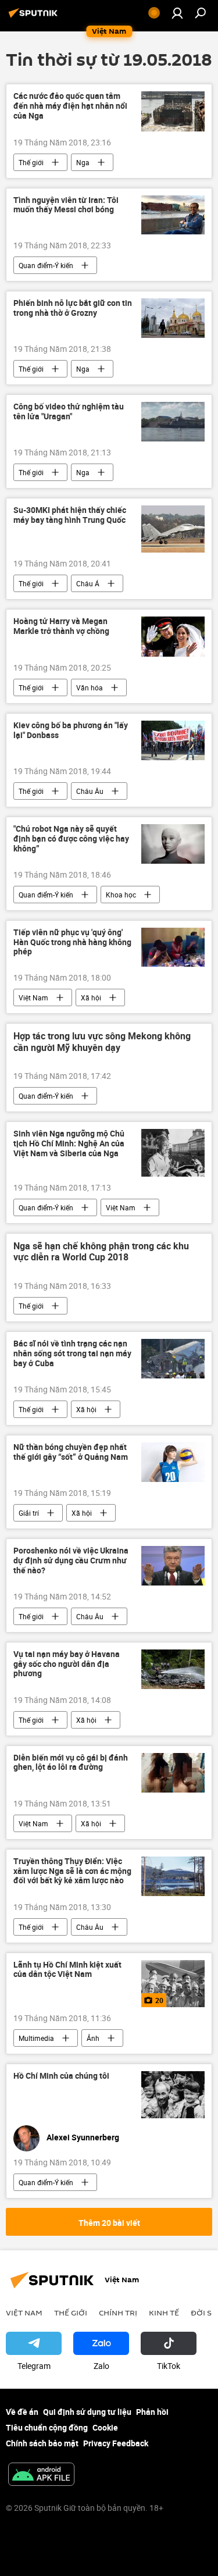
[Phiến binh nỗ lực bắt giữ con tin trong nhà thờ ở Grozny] (173, 318)
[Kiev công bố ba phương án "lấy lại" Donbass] (173, 740)
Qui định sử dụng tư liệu (87, 2412)
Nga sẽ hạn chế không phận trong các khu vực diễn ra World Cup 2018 (101, 1252)
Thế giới (31, 162)
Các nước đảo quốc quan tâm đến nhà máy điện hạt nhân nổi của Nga (70, 106)
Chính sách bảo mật (42, 2443)
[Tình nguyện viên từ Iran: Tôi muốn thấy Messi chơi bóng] (173, 215)
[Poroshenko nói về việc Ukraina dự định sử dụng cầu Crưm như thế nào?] (173, 1566)
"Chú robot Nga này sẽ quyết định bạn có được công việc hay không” (71, 839)
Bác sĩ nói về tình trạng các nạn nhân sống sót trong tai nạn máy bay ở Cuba (72, 1354)
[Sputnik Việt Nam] (35, 17)
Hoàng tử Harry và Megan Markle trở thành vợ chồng (61, 626)
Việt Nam (33, 997)
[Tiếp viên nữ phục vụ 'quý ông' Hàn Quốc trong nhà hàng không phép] (173, 947)
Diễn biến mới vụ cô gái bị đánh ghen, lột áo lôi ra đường (71, 1763)
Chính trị (118, 2313)
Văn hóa (90, 687)
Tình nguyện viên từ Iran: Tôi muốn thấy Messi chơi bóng (66, 205)
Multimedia (36, 2038)
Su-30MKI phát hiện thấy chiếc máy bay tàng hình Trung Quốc (70, 515)
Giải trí (29, 1513)
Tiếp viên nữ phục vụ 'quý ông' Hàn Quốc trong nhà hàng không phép (72, 943)
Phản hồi (152, 2412)
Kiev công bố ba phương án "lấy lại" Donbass (71, 731)
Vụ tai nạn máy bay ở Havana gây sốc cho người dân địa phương (67, 1664)
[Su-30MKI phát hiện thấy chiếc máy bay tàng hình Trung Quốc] (173, 529)
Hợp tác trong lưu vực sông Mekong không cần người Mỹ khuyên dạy (102, 1042)
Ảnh (93, 2038)
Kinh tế (164, 2313)
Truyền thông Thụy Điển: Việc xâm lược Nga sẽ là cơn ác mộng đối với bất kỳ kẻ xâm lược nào (72, 1871)
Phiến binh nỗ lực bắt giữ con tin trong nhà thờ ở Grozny (73, 308)
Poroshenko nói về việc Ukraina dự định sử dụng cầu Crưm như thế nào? (71, 1561)
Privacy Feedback (116, 2443)
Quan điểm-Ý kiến (46, 265)
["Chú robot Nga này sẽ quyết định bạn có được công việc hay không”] (173, 844)
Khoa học (121, 895)
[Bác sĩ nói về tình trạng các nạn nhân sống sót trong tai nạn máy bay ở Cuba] (173, 1359)
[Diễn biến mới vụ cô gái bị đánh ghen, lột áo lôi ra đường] (173, 1773)
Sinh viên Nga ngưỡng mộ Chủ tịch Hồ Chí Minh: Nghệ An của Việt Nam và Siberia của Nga (69, 1144)
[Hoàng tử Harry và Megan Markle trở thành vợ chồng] (173, 636)
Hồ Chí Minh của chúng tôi (61, 2076)
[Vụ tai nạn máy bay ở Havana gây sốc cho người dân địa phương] (173, 1669)
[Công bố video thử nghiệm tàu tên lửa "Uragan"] (173, 422)
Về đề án (22, 2412)
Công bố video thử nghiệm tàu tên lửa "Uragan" (69, 412)
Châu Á (88, 583)
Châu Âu (90, 791)
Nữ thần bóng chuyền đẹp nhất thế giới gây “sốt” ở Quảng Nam (71, 1452)
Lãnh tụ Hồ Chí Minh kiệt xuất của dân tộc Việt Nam (67, 1970)
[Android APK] (41, 2475)
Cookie (105, 2427)
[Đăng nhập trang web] (177, 13)
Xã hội (91, 997)
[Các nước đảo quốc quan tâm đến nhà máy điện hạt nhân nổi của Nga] (173, 111)
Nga (83, 162)
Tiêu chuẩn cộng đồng (47, 2427)
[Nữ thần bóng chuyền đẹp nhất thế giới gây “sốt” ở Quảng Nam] (173, 1462)
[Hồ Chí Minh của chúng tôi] (173, 2095)
